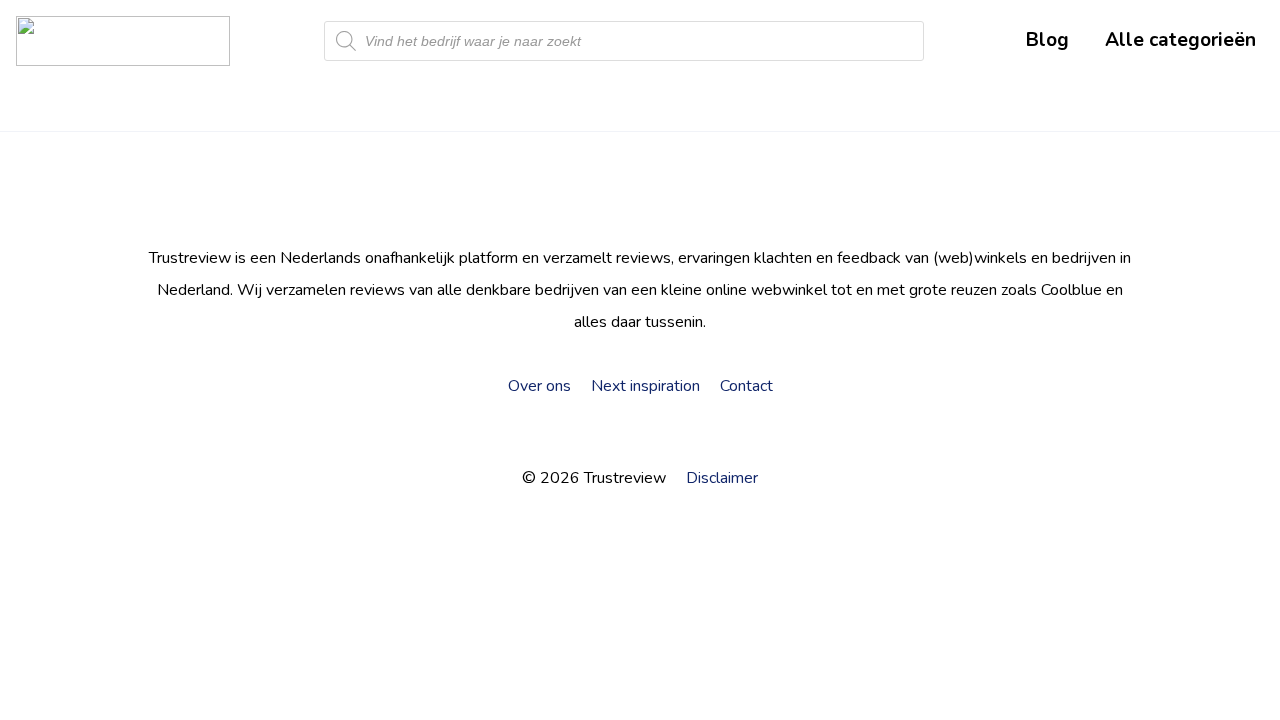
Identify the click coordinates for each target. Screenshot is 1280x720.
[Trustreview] (123, 41)
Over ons (539, 386)
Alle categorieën (1180, 40)
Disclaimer (722, 478)
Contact (746, 386)
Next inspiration (645, 386)
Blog (1047, 40)
